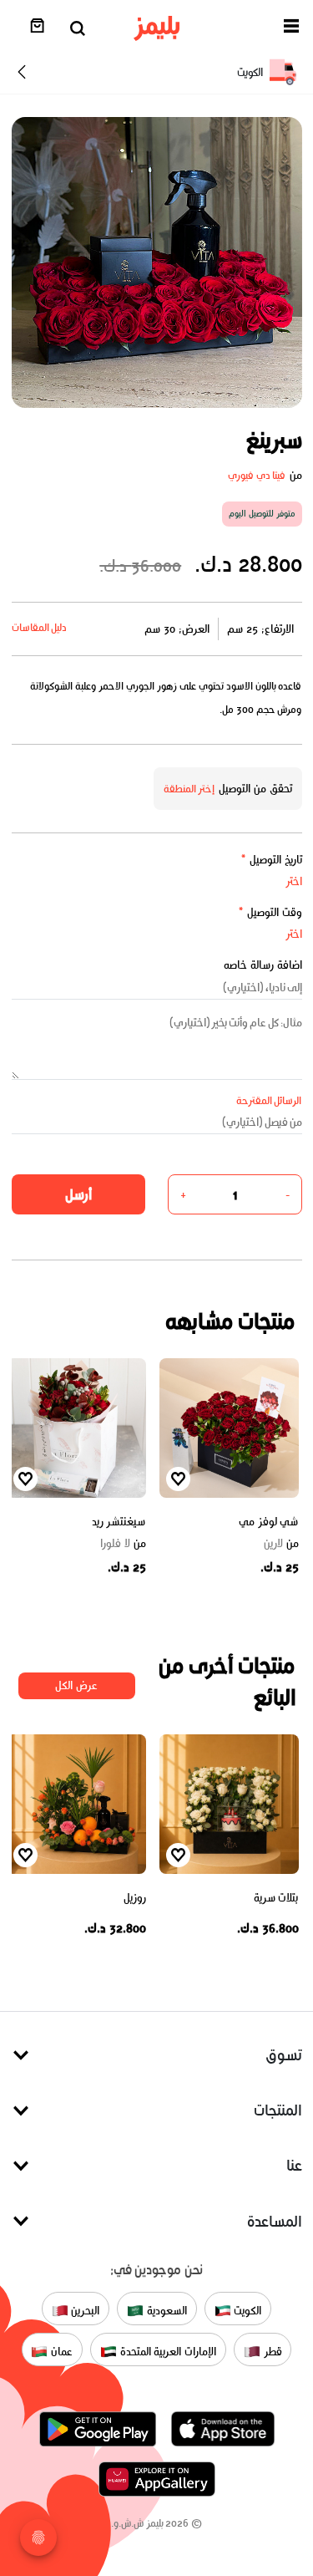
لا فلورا (123, 1544)
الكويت (247, 2311)
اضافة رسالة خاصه (263, 965)
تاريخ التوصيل (271, 860)
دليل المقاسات (40, 627)
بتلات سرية (276, 1898)
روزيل (135, 1898)
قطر (271, 2352)
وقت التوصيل (270, 912)
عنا (294, 2165)
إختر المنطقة (189, 789)
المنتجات (278, 2110)
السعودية (165, 2311)
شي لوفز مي (268, 1522)
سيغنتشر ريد (119, 1522)
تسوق (284, 2055)
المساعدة (275, 2221)
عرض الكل (76, 1685)
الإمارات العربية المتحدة (167, 2352)
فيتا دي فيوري (257, 475)
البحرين (84, 2311)
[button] (291, 29)
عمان (60, 2352)
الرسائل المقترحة (269, 1100)
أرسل (78, 1194)
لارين (281, 1544)
